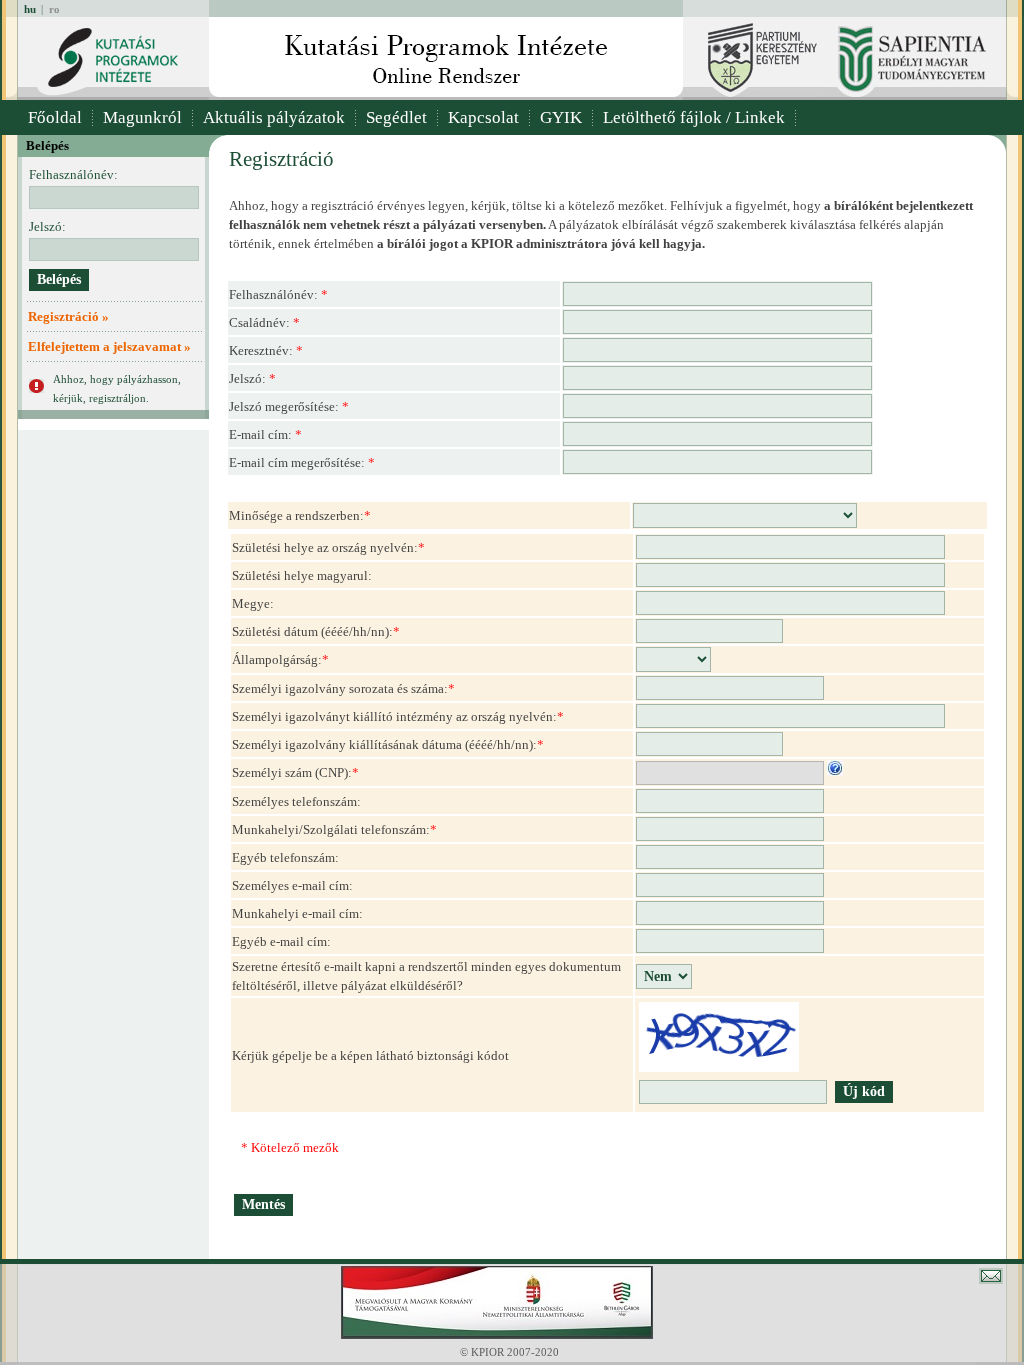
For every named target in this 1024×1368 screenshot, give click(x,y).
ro (54, 9)
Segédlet (396, 117)
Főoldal (55, 117)
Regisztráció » (68, 316)
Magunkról (142, 117)
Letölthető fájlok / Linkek (694, 117)
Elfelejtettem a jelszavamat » (109, 346)
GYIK (561, 117)
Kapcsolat (483, 117)
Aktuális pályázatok (274, 117)
